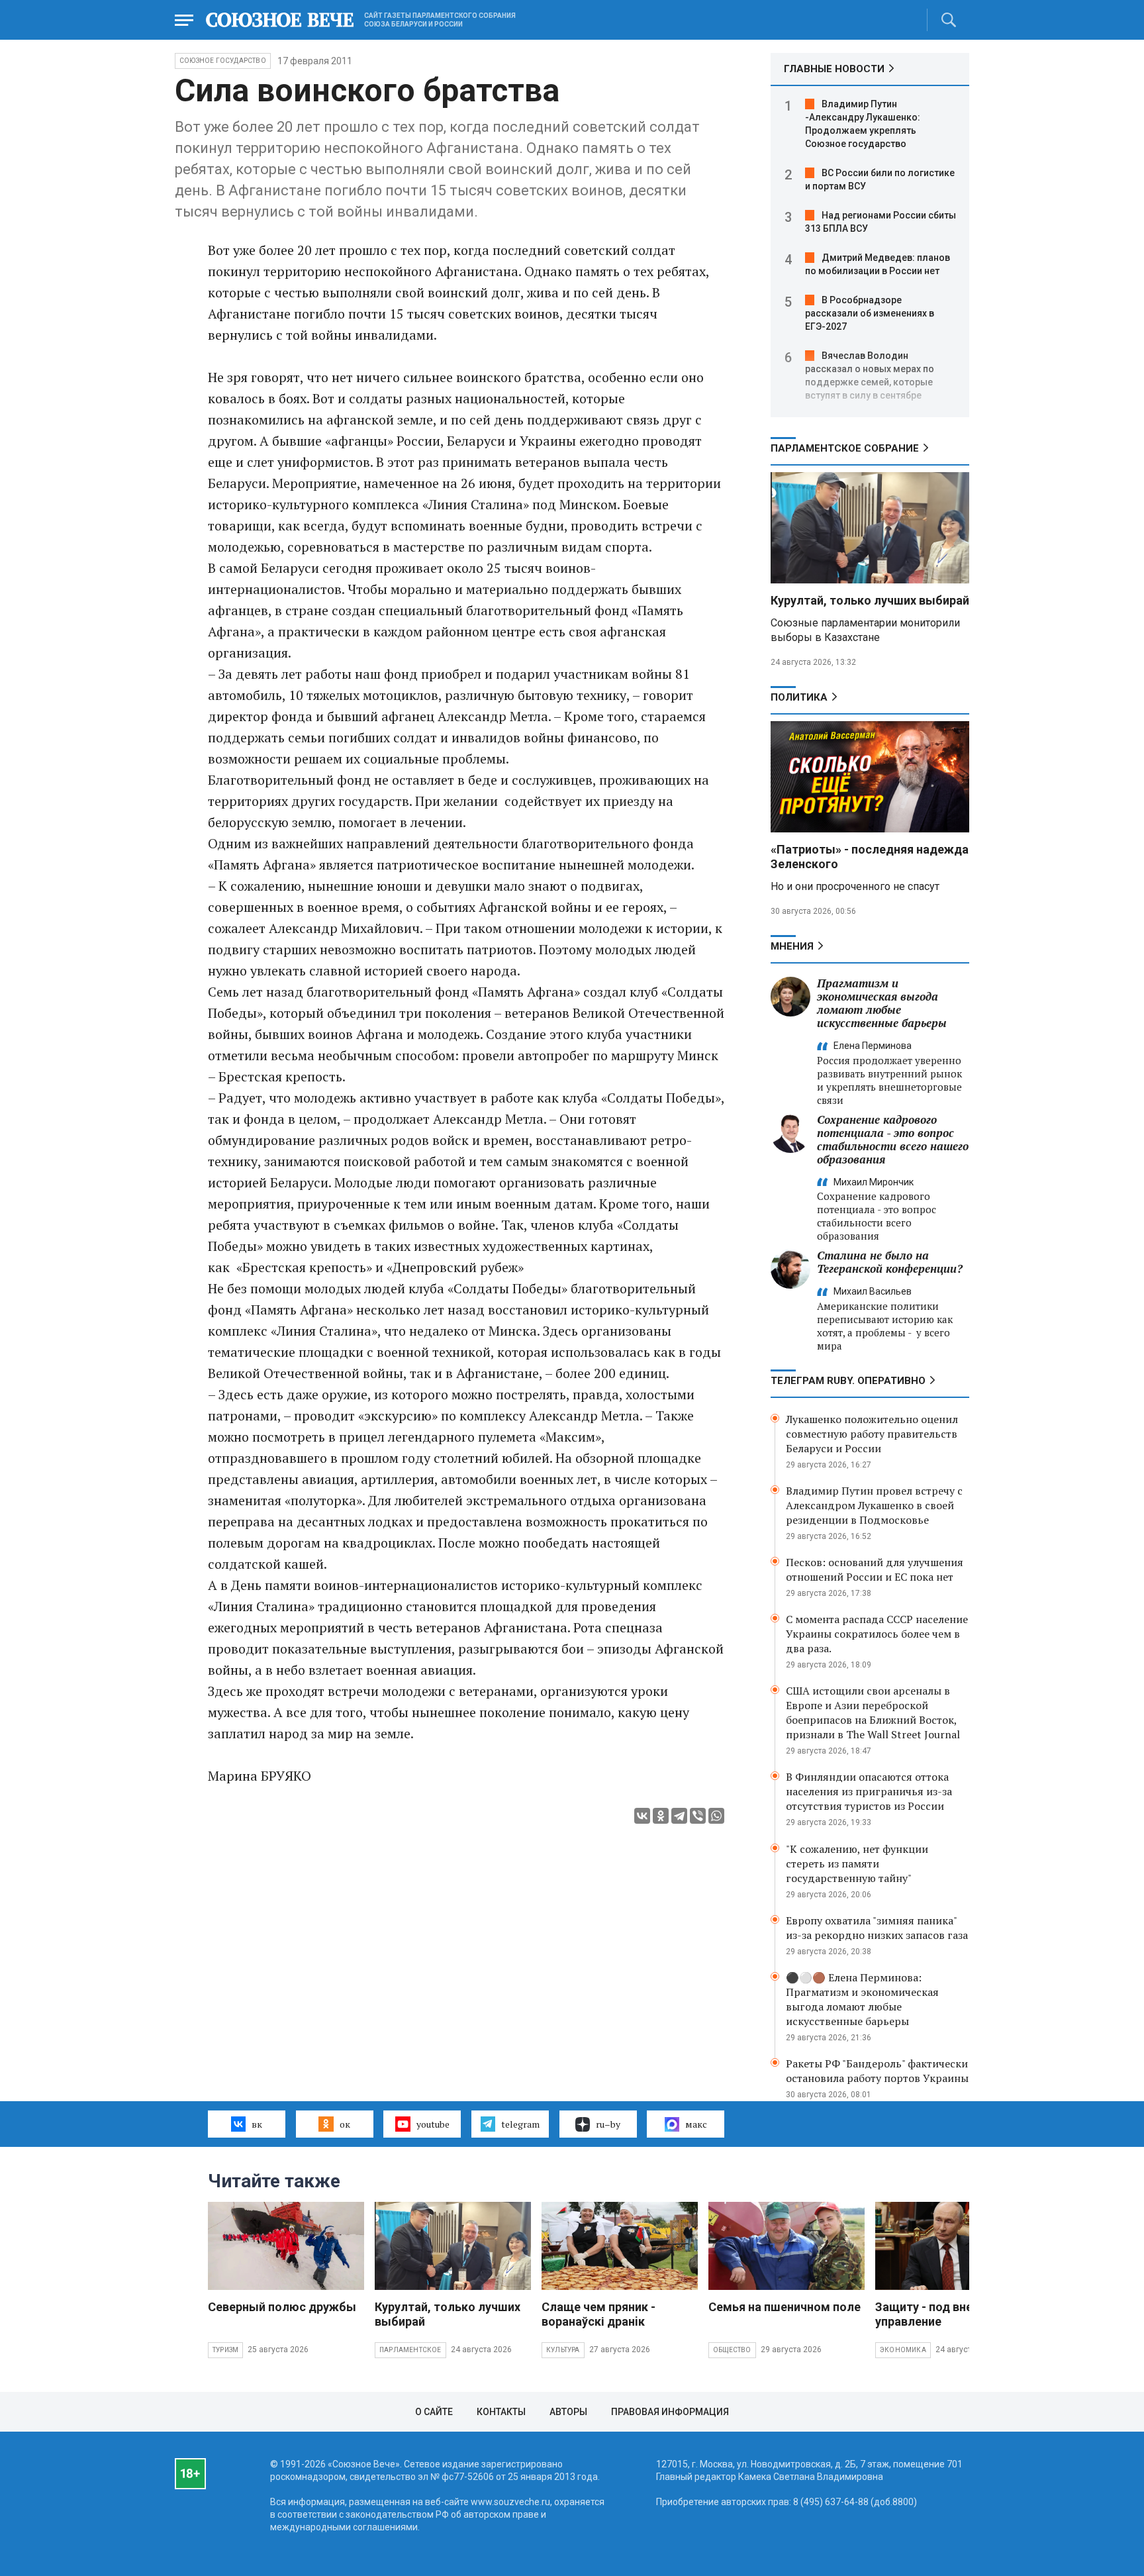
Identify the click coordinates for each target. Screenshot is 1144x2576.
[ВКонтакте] (642, 1816)
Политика (799, 697)
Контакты (501, 2412)
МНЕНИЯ (792, 946)
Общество (732, 2350)
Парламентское (410, 2350)
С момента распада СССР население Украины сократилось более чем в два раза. (877, 1634)
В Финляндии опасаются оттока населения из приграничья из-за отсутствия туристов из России (869, 1791)
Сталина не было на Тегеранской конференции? (890, 1262)
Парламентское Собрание (845, 448)
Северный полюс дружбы (282, 2307)
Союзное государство (223, 61)
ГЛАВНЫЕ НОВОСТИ (834, 69)
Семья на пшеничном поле (785, 2307)
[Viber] (698, 1816)
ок (345, 2124)
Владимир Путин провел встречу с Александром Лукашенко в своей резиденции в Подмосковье (874, 1505)
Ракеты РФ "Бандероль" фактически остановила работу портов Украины (877, 2071)
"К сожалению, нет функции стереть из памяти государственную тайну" (857, 1863)
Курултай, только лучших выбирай (870, 600)
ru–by (608, 2124)
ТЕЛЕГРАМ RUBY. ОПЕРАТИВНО (848, 1381)
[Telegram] (679, 1816)
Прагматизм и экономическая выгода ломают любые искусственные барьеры (882, 1003)
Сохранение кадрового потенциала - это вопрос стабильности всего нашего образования (893, 1139)
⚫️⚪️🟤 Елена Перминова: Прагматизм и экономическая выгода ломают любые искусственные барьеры (862, 1999)
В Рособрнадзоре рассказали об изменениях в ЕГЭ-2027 (870, 313)
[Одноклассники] (661, 1816)
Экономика (903, 2350)
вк (257, 2124)
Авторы (568, 2412)
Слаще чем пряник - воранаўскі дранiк (598, 2314)
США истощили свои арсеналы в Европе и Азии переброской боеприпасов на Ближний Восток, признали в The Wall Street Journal (873, 1712)
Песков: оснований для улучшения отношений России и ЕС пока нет (875, 1569)
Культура (563, 2350)
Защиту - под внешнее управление (939, 2314)
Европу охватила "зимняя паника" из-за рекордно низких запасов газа (877, 1928)
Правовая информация (670, 2412)
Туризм (225, 2350)
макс (696, 2124)
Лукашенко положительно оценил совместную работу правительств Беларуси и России (872, 1434)
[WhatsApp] (716, 1816)
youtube (433, 2124)
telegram (520, 2124)
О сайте (434, 2412)
